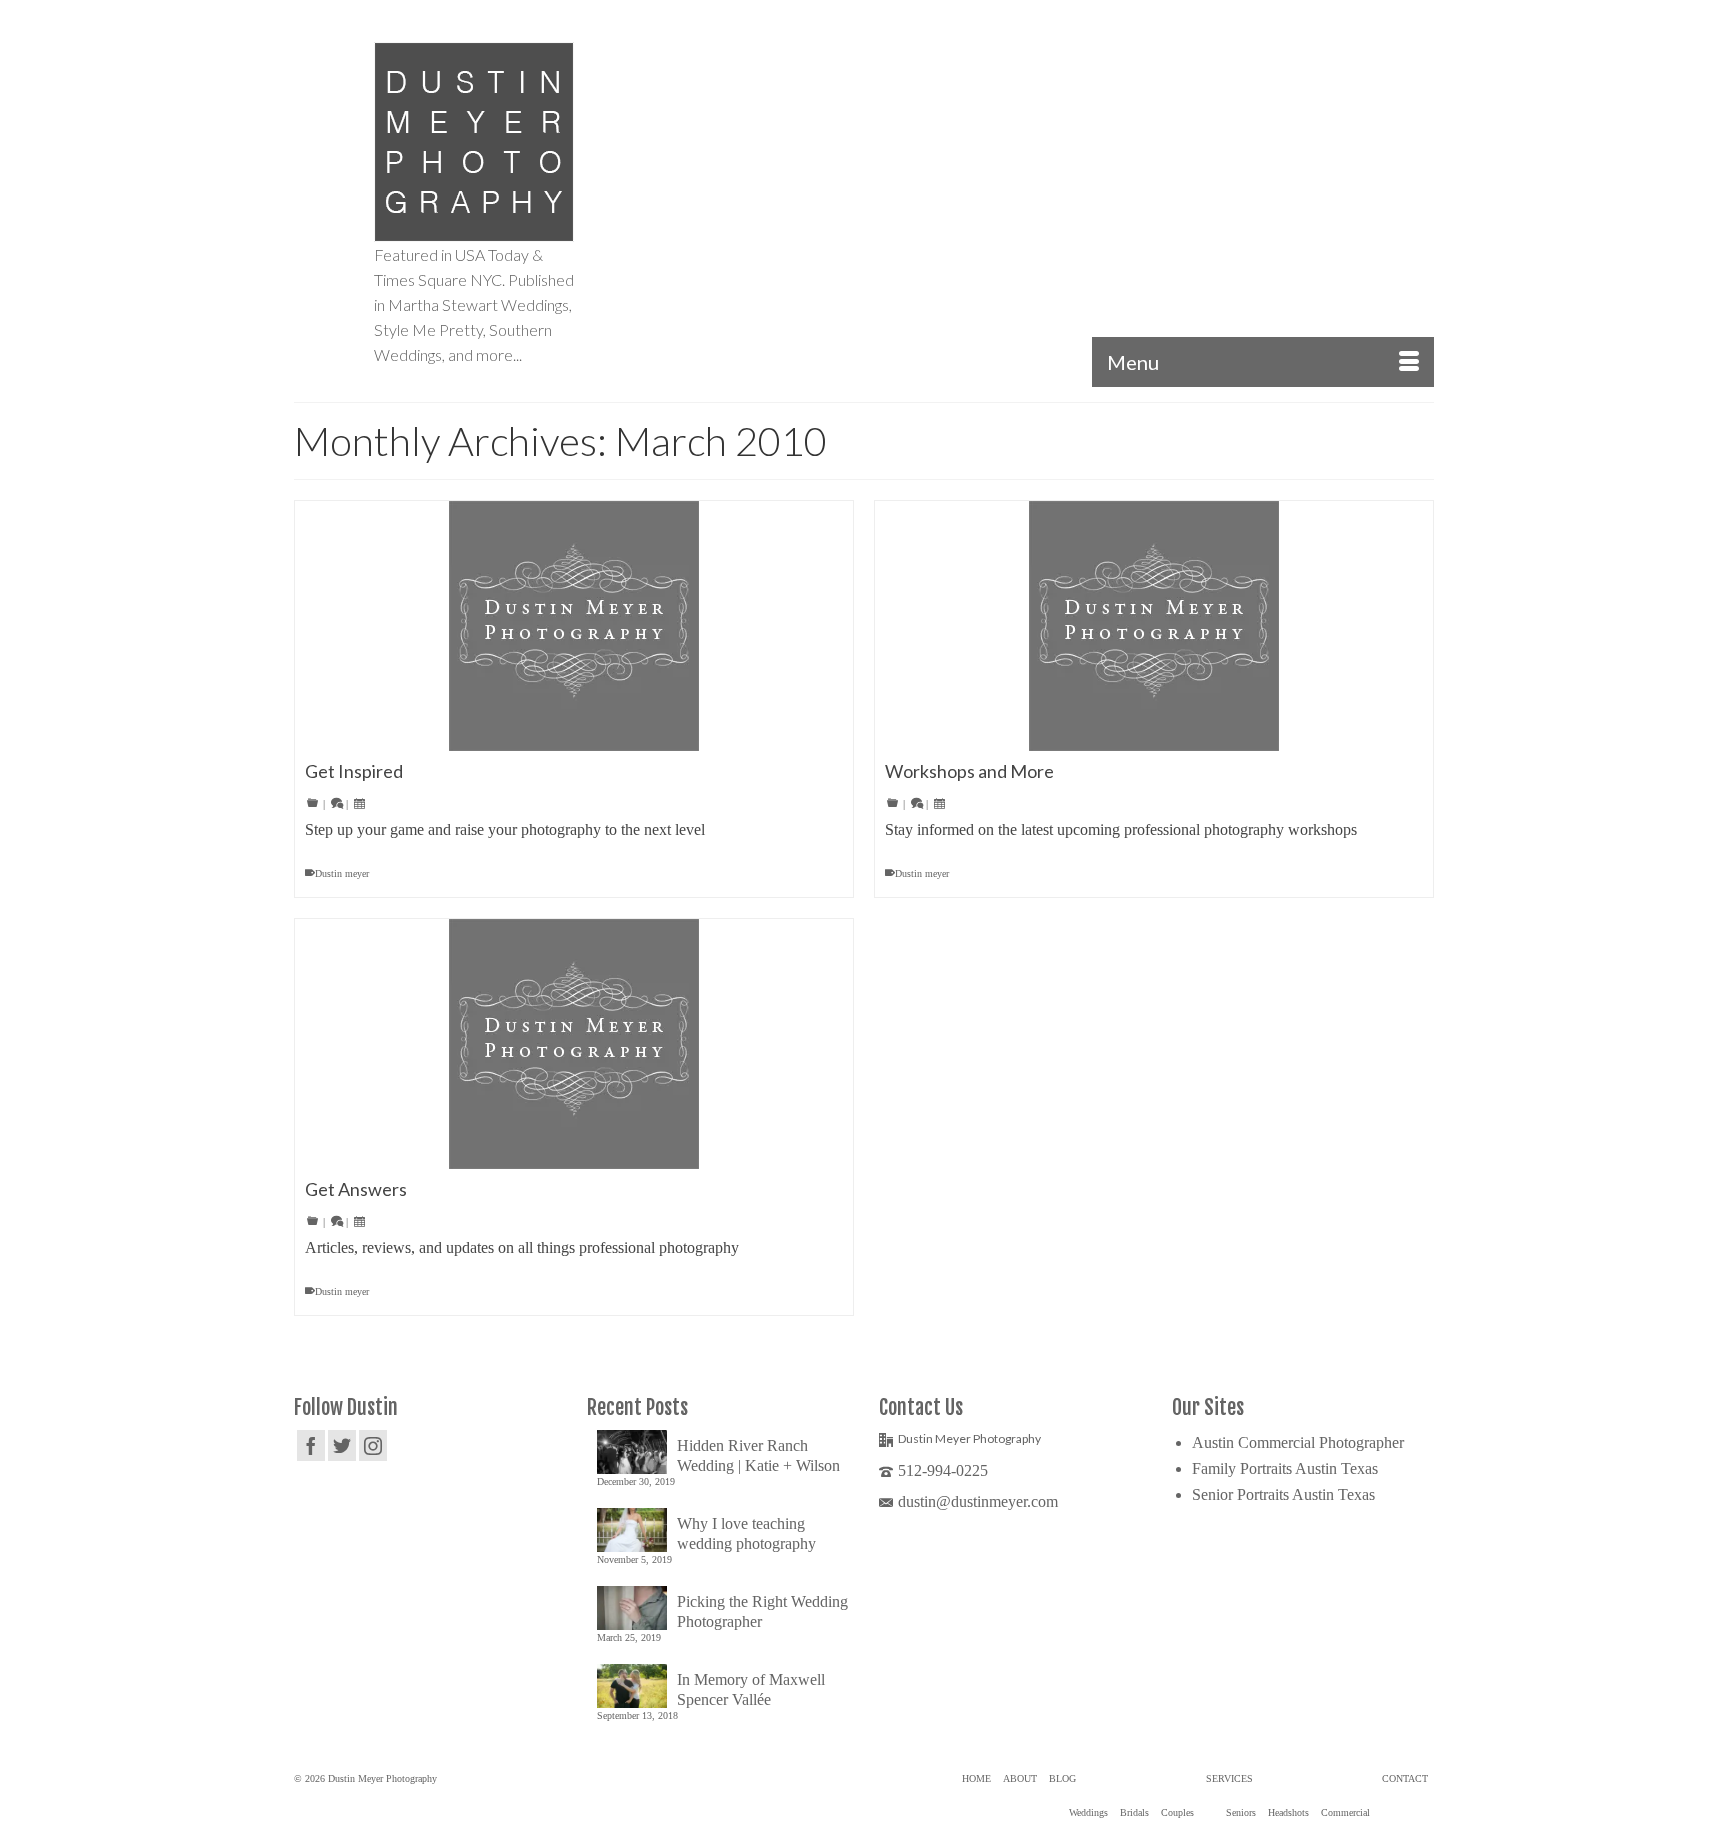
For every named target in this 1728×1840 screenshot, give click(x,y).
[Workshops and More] (1154, 626)
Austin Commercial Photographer (1298, 1442)
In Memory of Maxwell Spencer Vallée (751, 1689)
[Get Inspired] (574, 626)
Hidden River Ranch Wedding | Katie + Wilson (758, 1455)
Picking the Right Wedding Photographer (762, 1611)
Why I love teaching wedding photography (746, 1533)
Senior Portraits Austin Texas (1283, 1494)
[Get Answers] (574, 1044)
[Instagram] (373, 1445)
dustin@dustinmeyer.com (978, 1501)
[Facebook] (311, 1445)
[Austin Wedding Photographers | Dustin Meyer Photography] (474, 142)
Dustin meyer (342, 873)
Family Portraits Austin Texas (1285, 1468)
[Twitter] (342, 1445)
